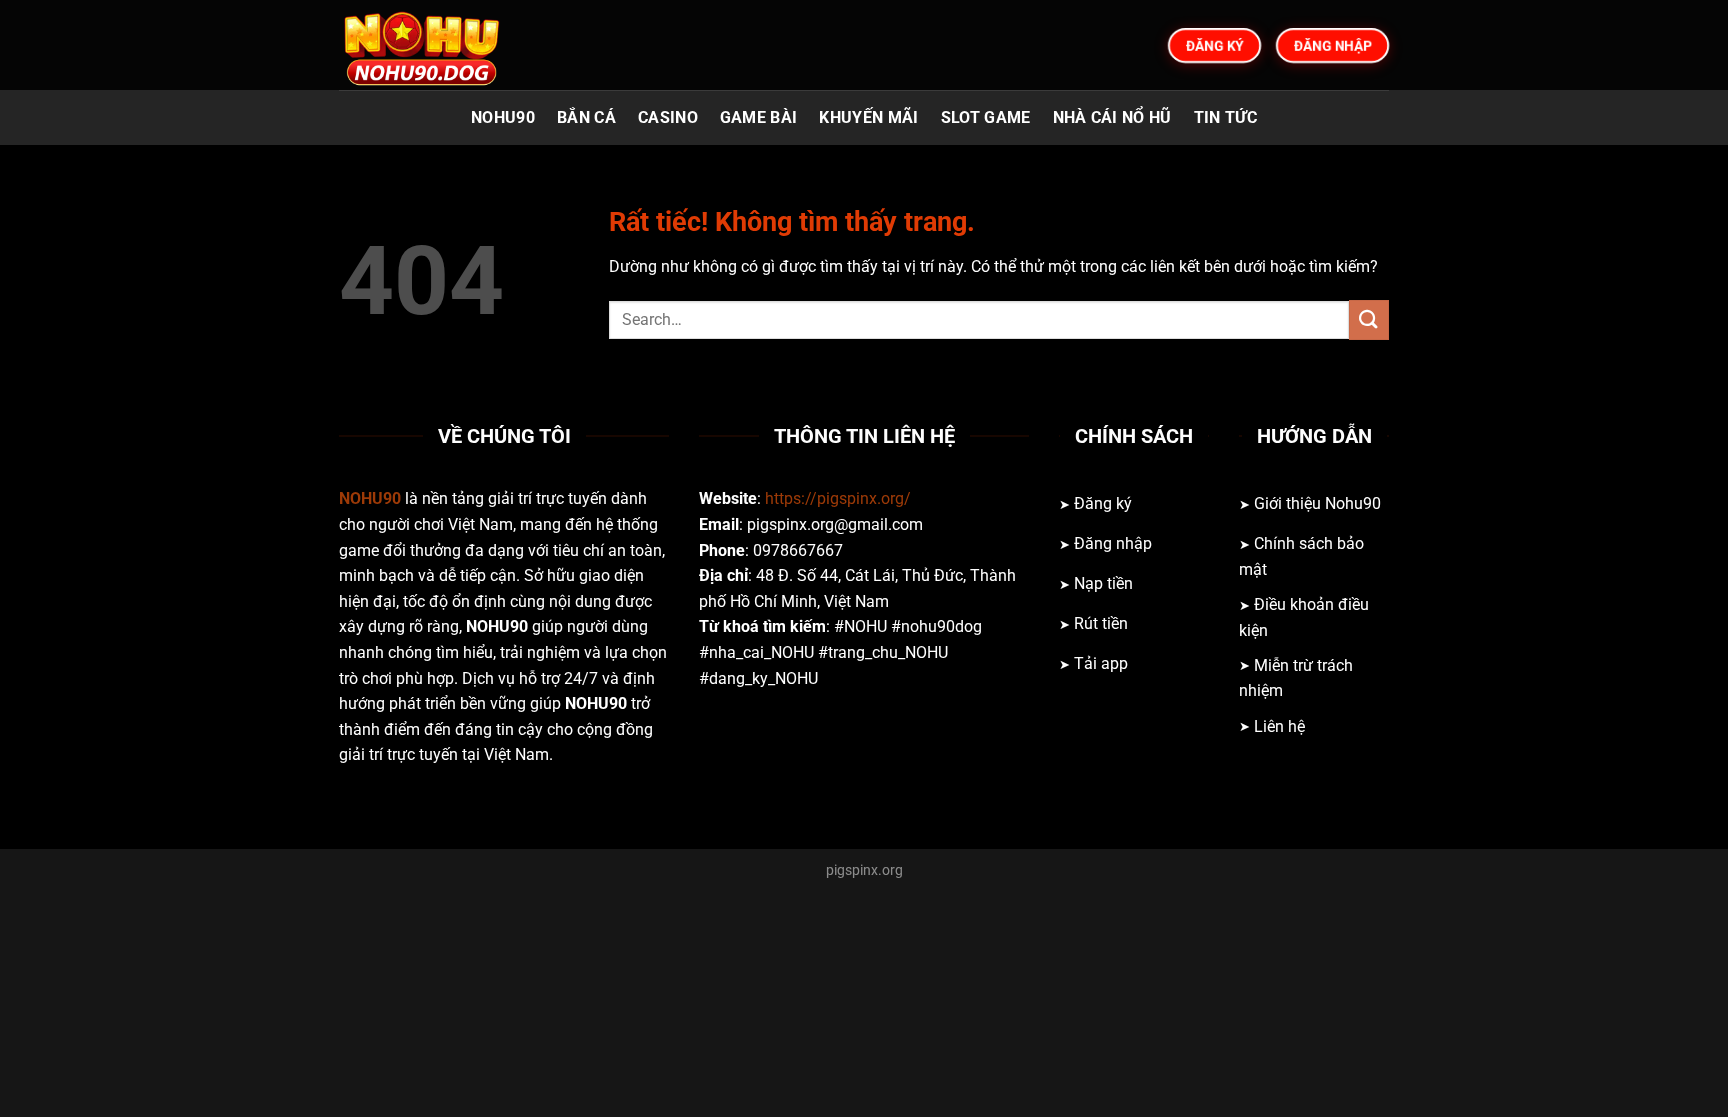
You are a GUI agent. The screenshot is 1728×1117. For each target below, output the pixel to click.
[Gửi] (1369, 319)
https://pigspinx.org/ (838, 498)
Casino (668, 117)
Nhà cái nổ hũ (1112, 117)
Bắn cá (586, 117)
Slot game (986, 117)
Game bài (759, 117)
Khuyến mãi (868, 117)
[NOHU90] (439, 45)
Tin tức (1225, 117)
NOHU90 (503, 117)
